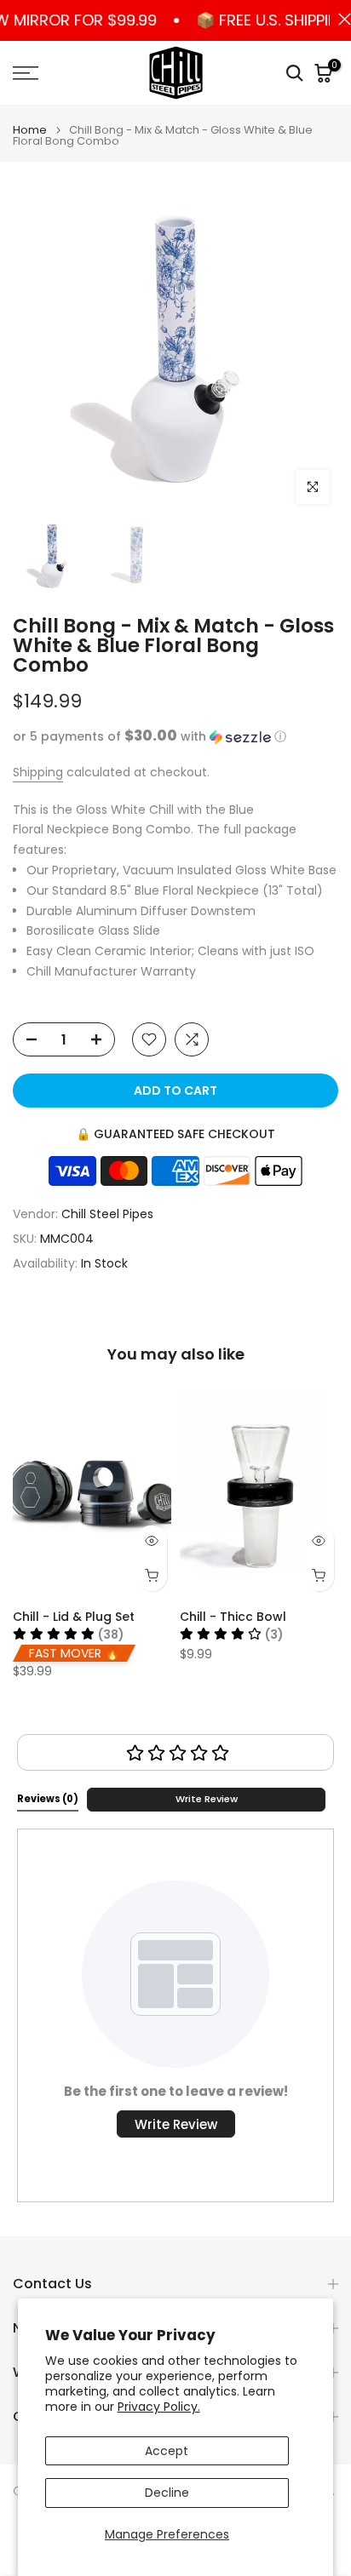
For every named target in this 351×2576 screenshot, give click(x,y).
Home (30, 130)
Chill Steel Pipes (107, 1214)
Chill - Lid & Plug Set (74, 1617)
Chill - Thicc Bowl (233, 1617)
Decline (167, 2493)
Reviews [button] (48, 1799)
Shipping (38, 772)
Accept (167, 2451)
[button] (175, 737)
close (340, 19)
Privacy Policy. (159, 2407)
